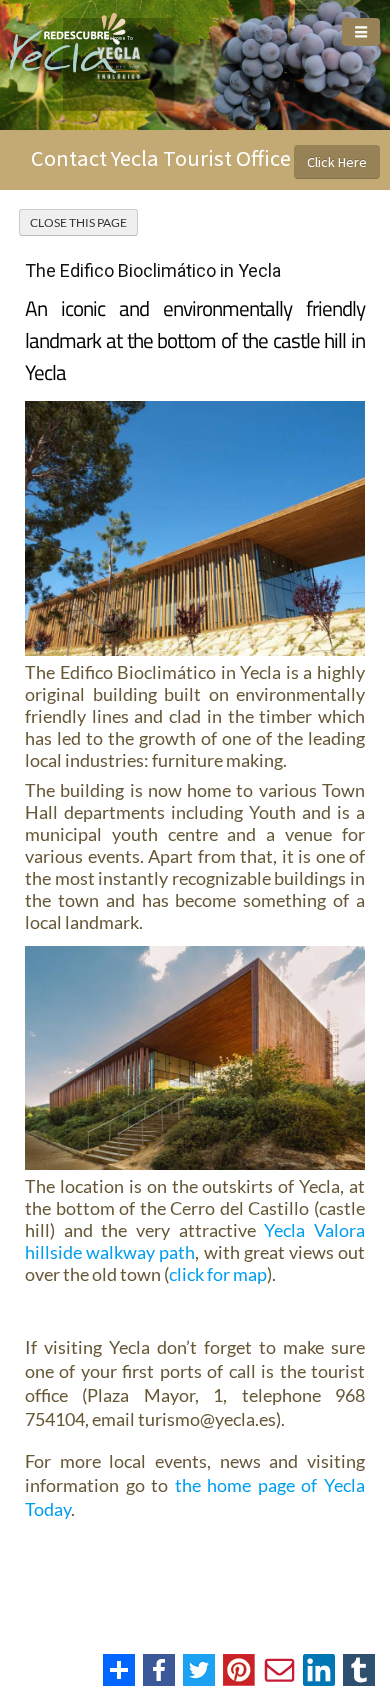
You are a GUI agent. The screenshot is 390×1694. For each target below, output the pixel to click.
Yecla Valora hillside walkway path (195, 1241)
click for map (218, 1274)
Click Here (337, 162)
